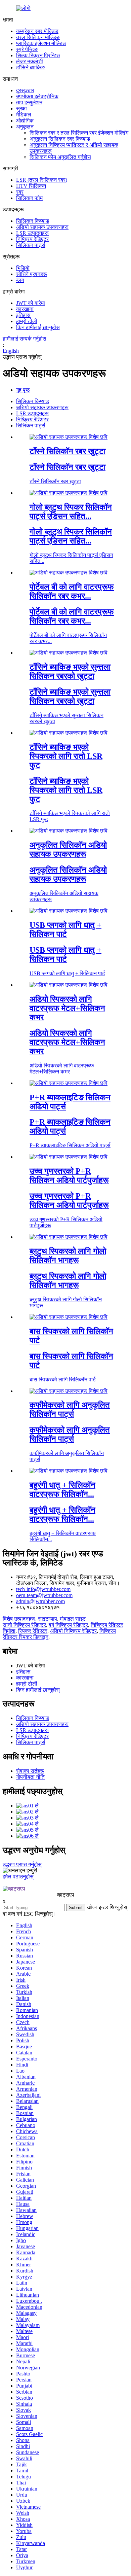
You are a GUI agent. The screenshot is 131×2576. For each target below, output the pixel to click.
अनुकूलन (25, 127)
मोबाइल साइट (73, 1619)
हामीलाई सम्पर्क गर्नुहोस (25, 339)
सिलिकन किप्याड (33, 221)
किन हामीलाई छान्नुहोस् (38, 327)
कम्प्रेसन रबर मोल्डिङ (37, 31)
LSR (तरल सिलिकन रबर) (42, 180)
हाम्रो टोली (27, 321)
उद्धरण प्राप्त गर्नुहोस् (22, 1864)
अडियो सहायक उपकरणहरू (42, 227)
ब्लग (20, 280)
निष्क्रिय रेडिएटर (32, 239)
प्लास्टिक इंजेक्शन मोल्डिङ (41, 43)
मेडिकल (24, 115)
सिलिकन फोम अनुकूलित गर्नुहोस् (60, 157)
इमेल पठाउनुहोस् (18, 1877)
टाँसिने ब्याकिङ (30, 67)
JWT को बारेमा (31, 303)
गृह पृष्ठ (23, 390)
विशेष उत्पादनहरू (19, 1619)
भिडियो (23, 268)
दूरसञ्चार (25, 90)
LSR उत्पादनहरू (32, 233)
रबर (20, 192)
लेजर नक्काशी (30, 61)
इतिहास (23, 315)
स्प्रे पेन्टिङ (27, 49)
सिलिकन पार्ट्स (31, 245)
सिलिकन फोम (29, 198)
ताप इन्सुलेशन (29, 102)
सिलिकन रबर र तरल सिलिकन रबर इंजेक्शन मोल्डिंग (79, 133)
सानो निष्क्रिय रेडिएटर (24, 1625)
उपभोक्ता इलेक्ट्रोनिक (37, 96)
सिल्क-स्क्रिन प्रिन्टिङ (38, 55)
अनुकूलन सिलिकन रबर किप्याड (60, 139)
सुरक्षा (21, 109)
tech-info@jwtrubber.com (43, 1589)
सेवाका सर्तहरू (30, 1771)
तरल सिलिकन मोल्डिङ (38, 37)
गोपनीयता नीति (30, 1777)
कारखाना (25, 309)
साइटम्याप (48, 1619)
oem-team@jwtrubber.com (44, 1595)
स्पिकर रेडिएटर (33, 1631)
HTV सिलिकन (31, 186)
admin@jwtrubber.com (40, 1601)
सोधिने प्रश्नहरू (32, 274)
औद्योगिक (25, 121)
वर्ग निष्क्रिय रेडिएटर (68, 1625)
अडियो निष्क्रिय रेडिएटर (73, 1631)
